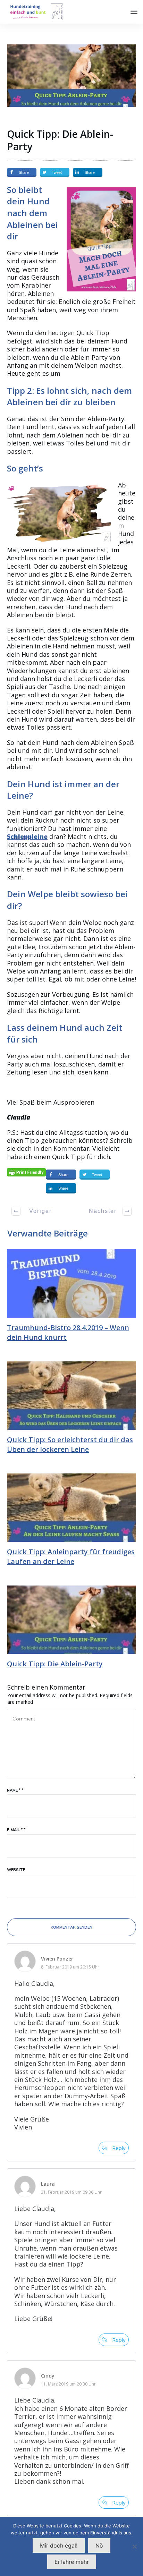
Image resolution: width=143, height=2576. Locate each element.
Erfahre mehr (72, 2562)
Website (16, 1870)
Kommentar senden (71, 1927)
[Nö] (134, 2547)
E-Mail (16, 1830)
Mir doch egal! (59, 2545)
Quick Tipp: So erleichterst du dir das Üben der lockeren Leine (70, 1444)
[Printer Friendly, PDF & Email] (26, 1172)
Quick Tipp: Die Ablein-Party (60, 140)
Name (15, 1790)
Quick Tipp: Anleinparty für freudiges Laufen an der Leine (71, 1557)
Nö (99, 2545)
